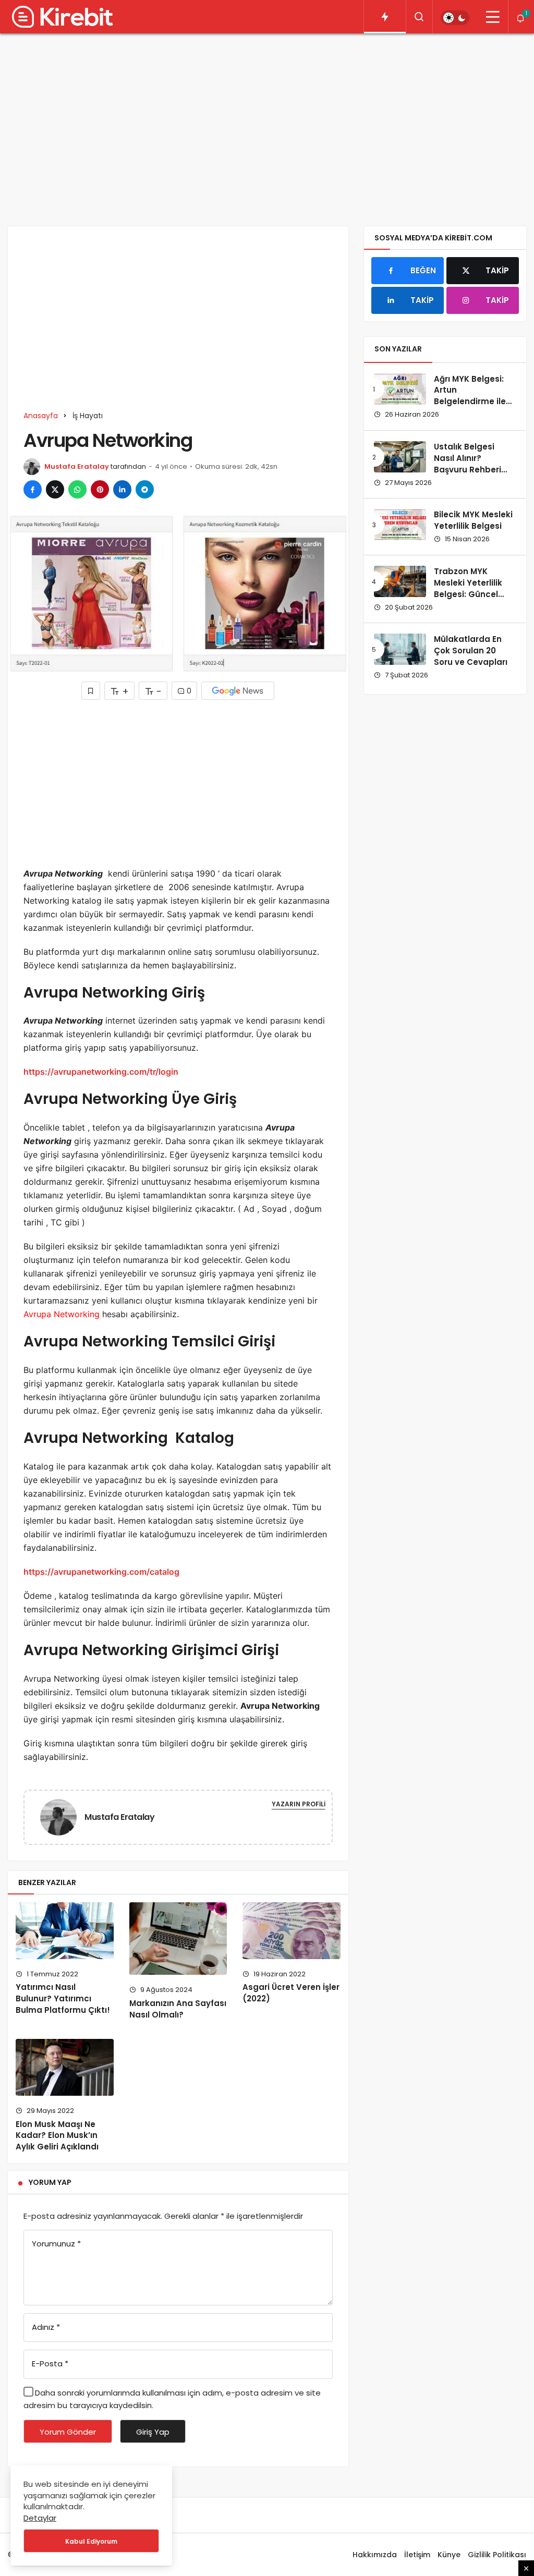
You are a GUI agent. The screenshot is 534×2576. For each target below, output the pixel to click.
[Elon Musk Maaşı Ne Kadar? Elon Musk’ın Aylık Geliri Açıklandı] (65, 2067)
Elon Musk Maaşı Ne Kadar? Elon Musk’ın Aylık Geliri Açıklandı (57, 2136)
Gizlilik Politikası (497, 2555)
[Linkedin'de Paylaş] (122, 489)
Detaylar (40, 2518)
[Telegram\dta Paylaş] (145, 489)
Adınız (46, 2327)
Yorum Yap (50, 2182)
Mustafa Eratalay (77, 466)
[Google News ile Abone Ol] (238, 691)
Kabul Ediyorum (91, 2541)
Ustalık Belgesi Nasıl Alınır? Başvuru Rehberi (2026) (468, 464)
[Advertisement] (267, 122)
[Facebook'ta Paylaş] (33, 489)
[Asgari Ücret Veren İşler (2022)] (292, 1931)
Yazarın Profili (299, 1804)
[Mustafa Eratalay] (63, 1816)
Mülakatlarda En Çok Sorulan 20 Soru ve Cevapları (471, 651)
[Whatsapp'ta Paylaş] (77, 489)
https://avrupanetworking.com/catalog (101, 1572)
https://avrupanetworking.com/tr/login (101, 1072)
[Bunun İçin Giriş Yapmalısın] (91, 691)
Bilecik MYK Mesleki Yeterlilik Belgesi (473, 520)
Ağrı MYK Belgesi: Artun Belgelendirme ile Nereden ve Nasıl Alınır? (470, 402)
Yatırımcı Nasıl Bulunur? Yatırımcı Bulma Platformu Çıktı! (63, 1999)
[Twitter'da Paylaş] (55, 489)
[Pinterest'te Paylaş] (100, 489)
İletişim (417, 2555)
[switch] (455, 18)
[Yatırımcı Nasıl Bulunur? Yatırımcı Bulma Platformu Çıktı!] (65, 1931)
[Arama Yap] (419, 17)
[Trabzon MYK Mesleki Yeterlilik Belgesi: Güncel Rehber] (400, 581)
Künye (449, 2555)
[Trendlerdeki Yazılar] (385, 17)
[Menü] (493, 17)
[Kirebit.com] (60, 17)
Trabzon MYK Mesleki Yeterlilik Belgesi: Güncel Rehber (468, 588)
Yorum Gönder (68, 2432)
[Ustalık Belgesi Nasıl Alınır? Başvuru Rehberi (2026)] (400, 457)
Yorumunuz (56, 2244)
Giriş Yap (153, 2432)
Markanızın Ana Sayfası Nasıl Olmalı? (178, 2009)
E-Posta (50, 2364)
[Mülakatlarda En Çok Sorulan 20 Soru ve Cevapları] (400, 649)
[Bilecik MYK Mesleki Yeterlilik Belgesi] (400, 525)
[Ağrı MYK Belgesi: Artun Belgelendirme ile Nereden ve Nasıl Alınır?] (400, 389)
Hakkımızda (375, 2555)
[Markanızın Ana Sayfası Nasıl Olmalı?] (178, 1939)
